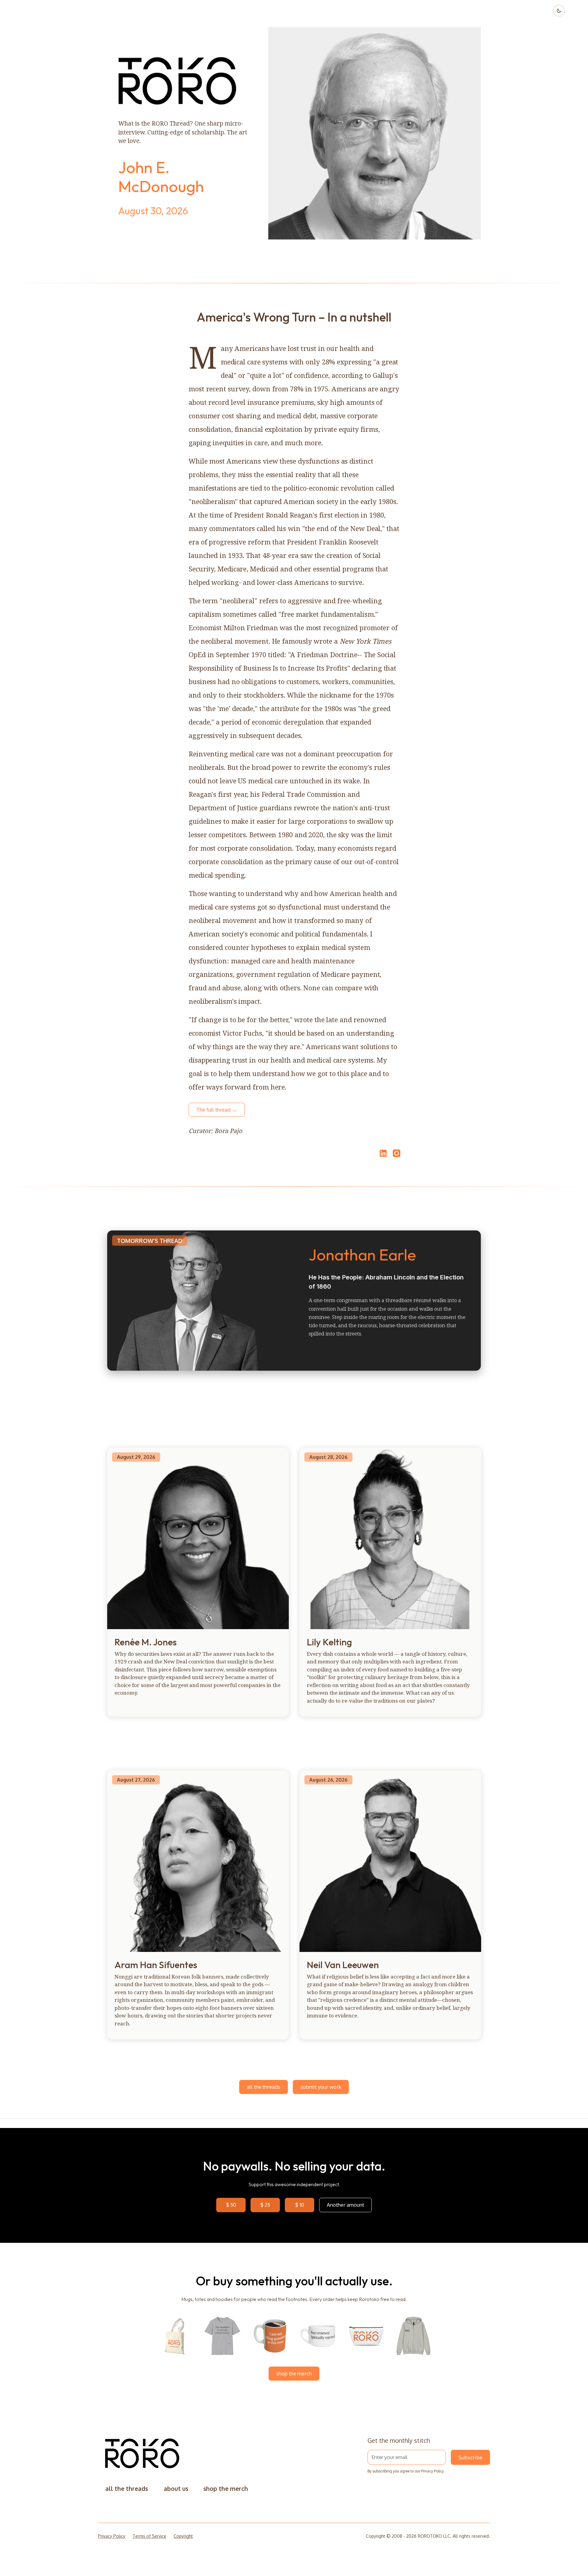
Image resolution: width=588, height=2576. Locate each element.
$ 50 (231, 2205)
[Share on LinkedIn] (382, 1153)
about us (176, 2489)
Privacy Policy (432, 2471)
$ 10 (300, 2205)
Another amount (345, 2205)
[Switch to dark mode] (559, 11)
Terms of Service (149, 2536)
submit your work (321, 2087)
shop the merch (294, 2373)
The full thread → (217, 1110)
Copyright (183, 2536)
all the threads (264, 2087)
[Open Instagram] (397, 1156)
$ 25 (265, 2205)
